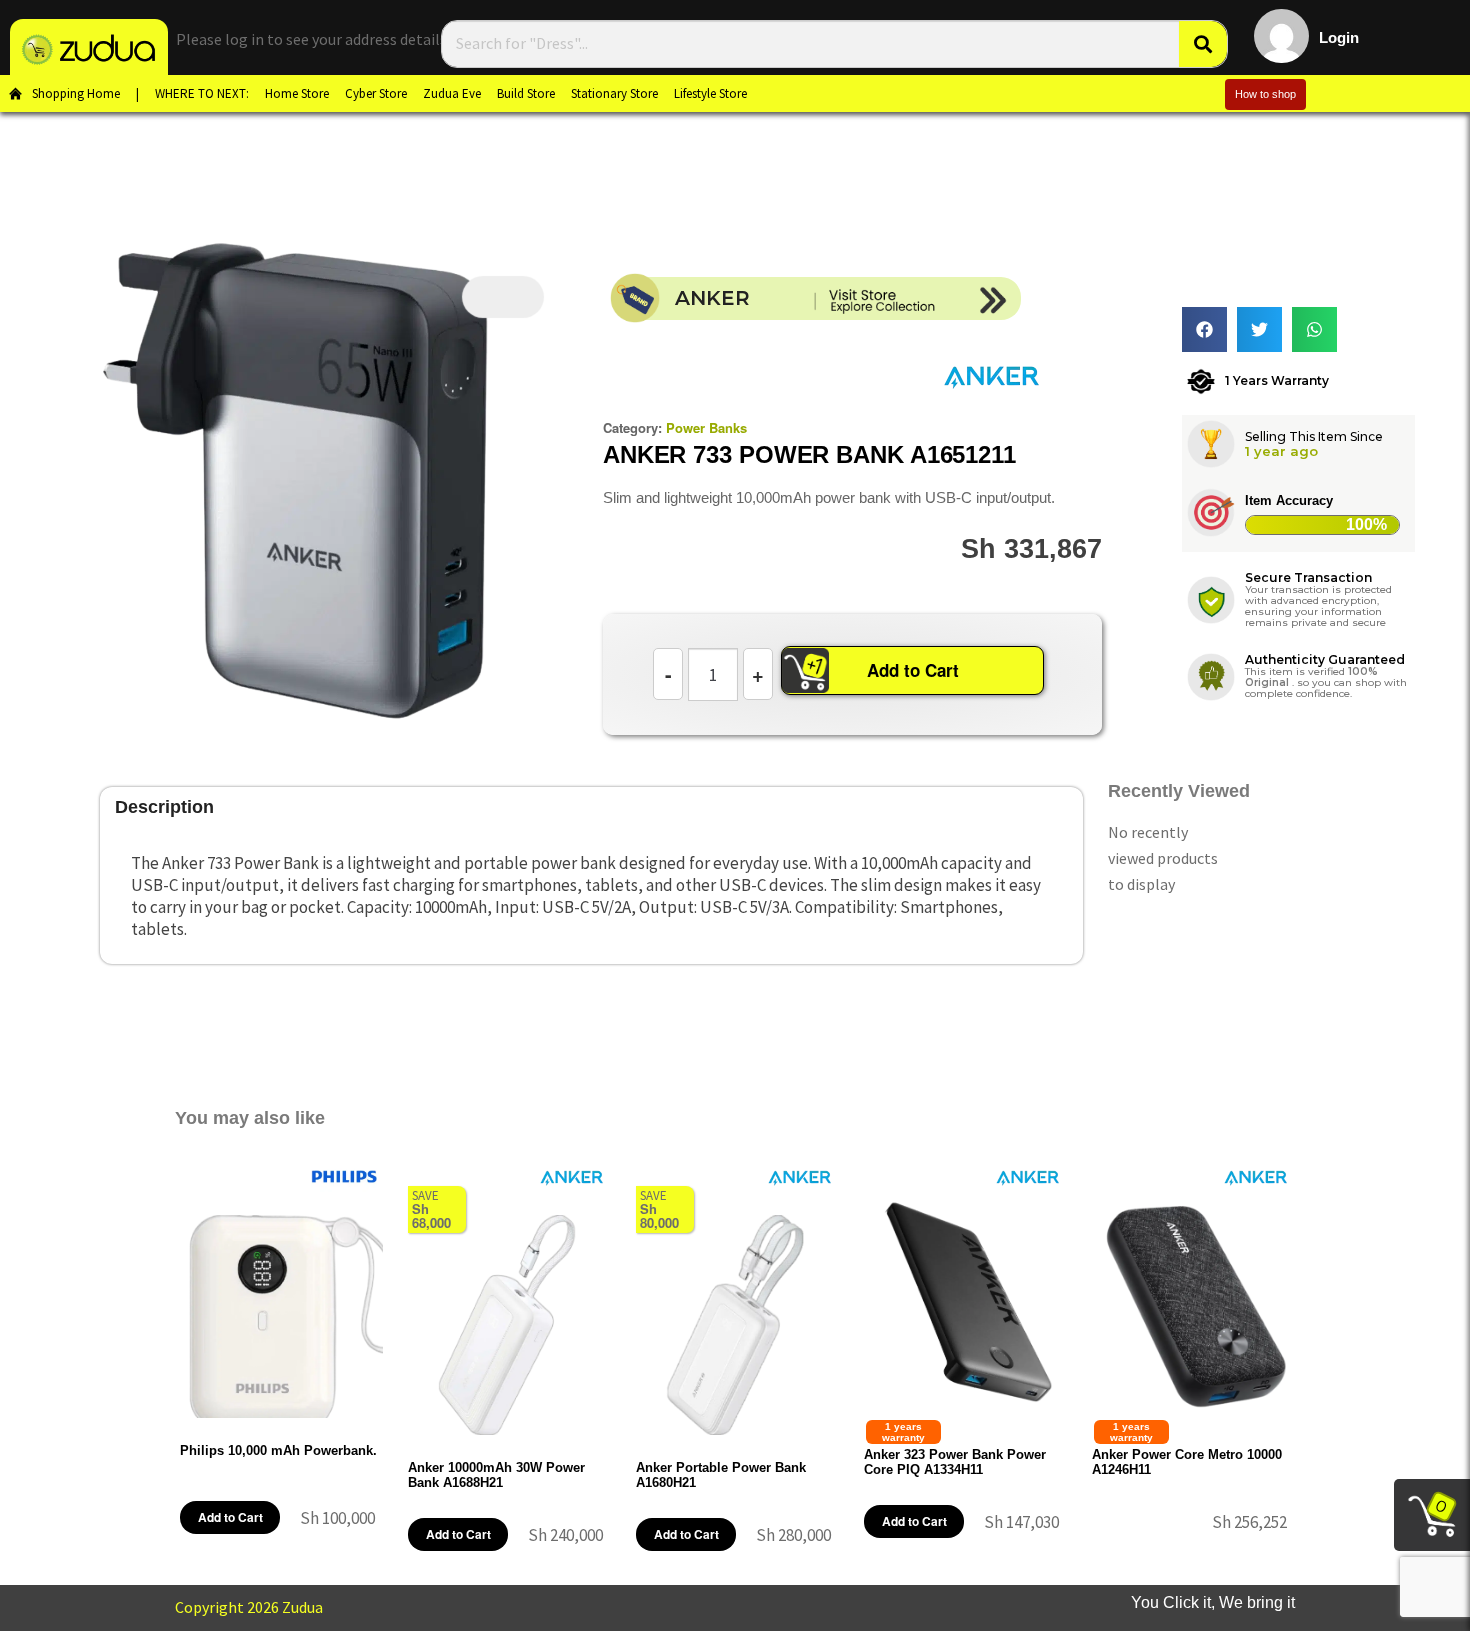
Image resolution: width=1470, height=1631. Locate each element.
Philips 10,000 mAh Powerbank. (278, 1450)
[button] (1204, 329)
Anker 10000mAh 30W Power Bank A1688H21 (496, 1475)
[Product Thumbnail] (503, 297)
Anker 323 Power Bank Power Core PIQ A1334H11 (955, 1462)
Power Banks (706, 427)
